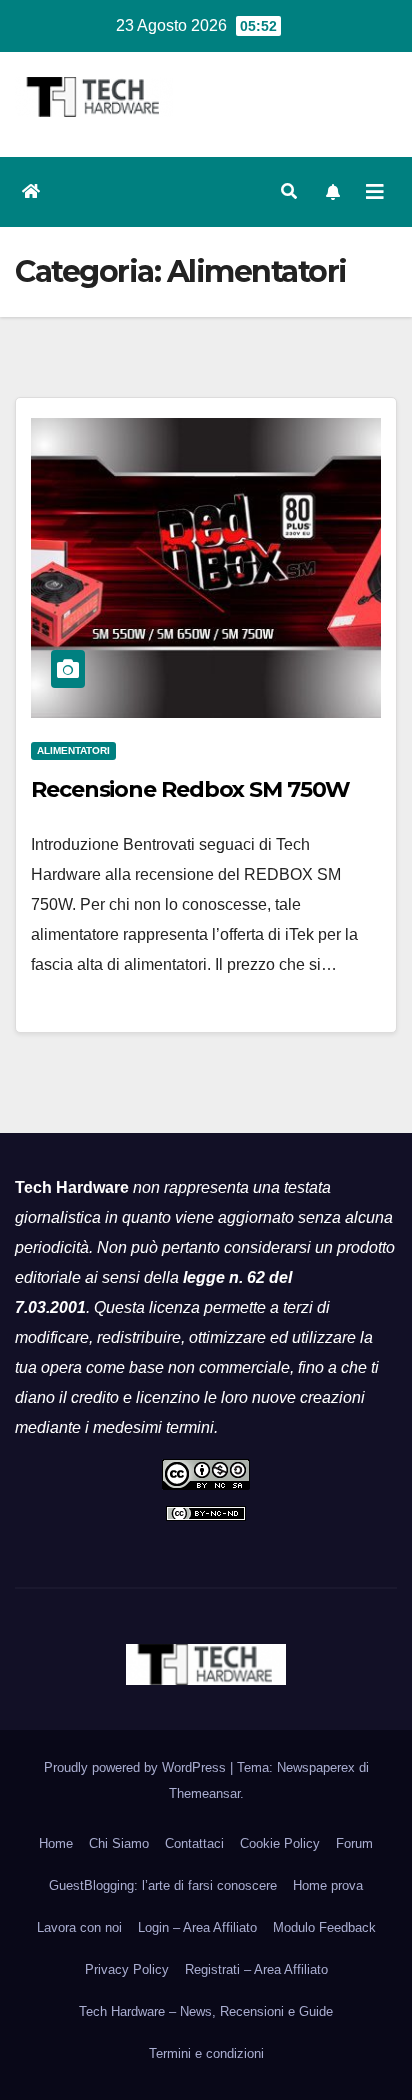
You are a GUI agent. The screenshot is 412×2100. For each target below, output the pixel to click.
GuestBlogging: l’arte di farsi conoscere (163, 1885)
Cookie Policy (280, 1843)
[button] (289, 191)
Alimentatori (73, 750)
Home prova (328, 1885)
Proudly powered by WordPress (137, 1767)
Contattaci (194, 1843)
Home (56, 1843)
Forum (354, 1843)
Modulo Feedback (324, 1927)
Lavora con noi (79, 1927)
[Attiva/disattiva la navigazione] (375, 192)
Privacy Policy (127, 1969)
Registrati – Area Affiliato (256, 1969)
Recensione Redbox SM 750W (190, 789)
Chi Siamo (119, 1843)
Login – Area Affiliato (197, 1927)
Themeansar (204, 1793)
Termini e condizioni (206, 2053)
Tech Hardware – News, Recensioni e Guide (206, 2011)
